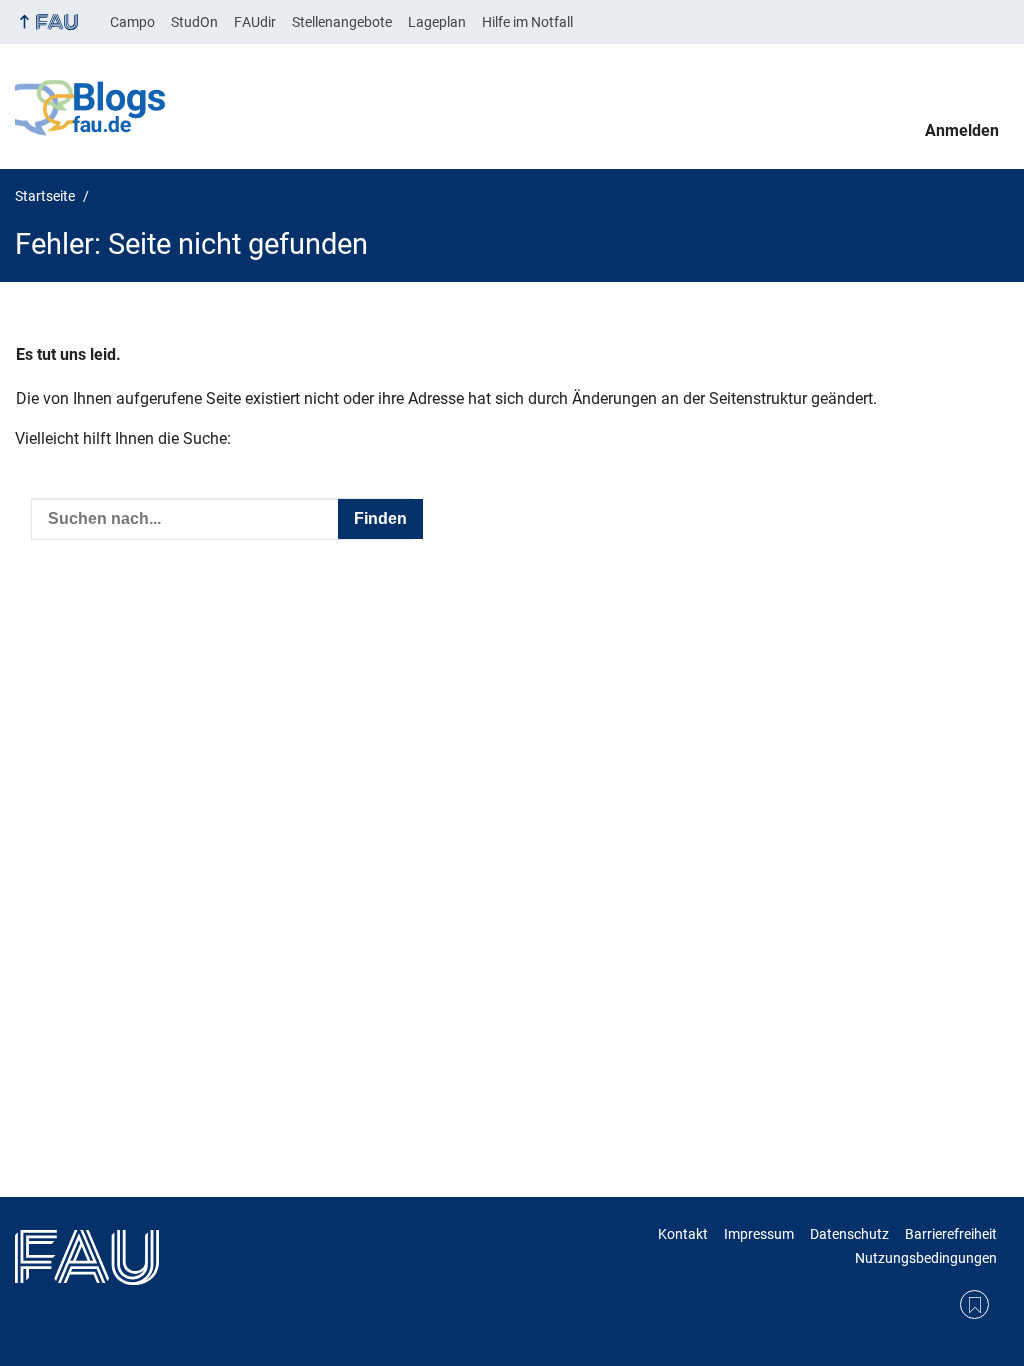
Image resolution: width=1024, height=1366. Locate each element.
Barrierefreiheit (951, 1234)
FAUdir (255, 22)
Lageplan (437, 22)
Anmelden (962, 130)
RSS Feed (974, 1304)
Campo (132, 22)
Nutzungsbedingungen (926, 1258)
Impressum (759, 1234)
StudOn (194, 22)
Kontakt (683, 1234)
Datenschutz (849, 1234)
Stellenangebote (342, 22)
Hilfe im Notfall (527, 22)
